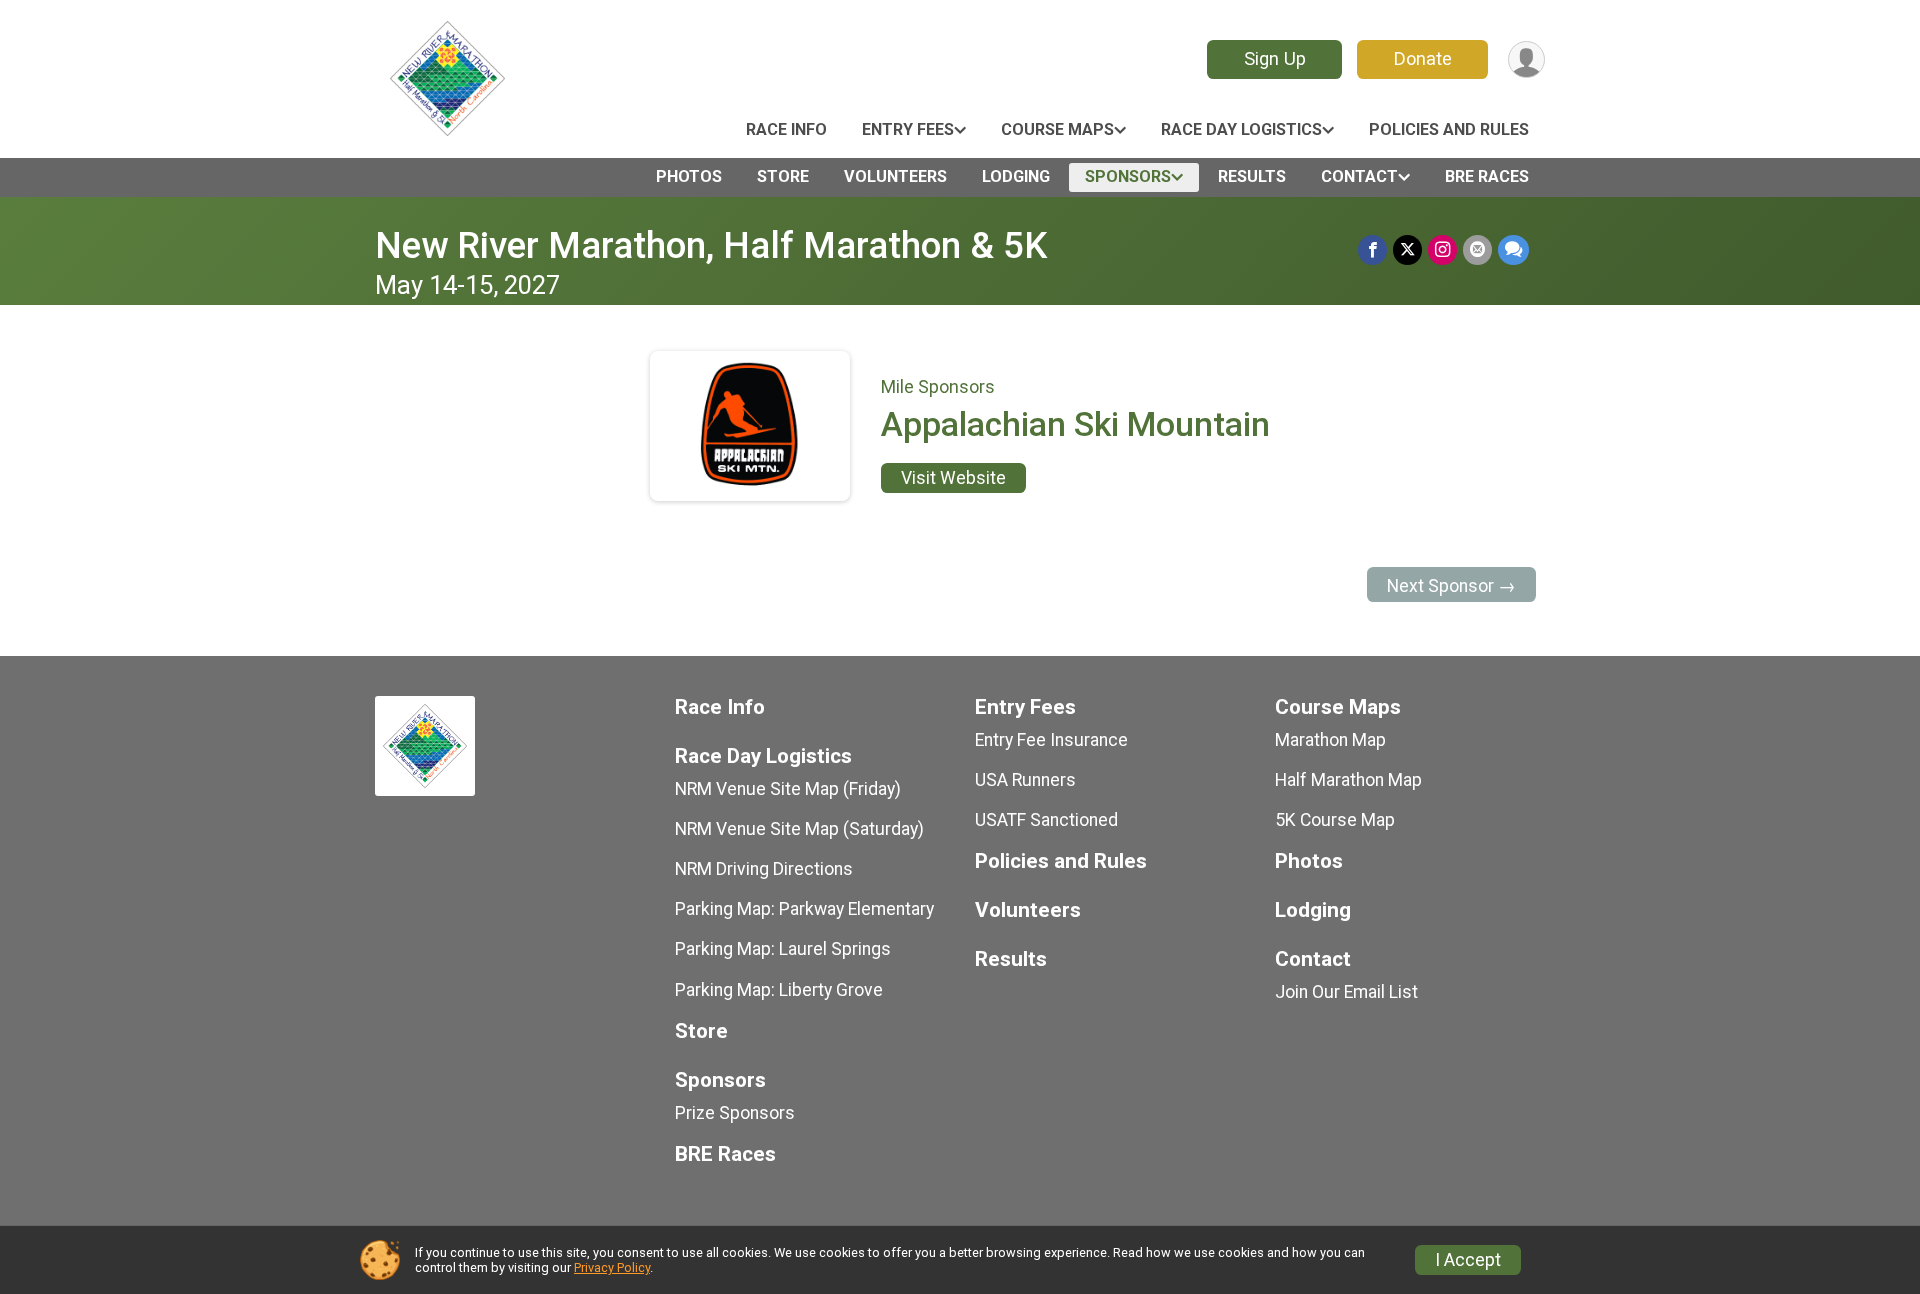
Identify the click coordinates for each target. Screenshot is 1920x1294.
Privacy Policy (612, 1267)
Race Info (786, 129)
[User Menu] (1526, 59)
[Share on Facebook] (1372, 249)
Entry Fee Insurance (1051, 740)
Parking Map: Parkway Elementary (804, 909)
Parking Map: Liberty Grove (779, 990)
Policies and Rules (1449, 129)
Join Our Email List (1346, 992)
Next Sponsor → (1451, 586)
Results (1252, 176)
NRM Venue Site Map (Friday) (788, 789)
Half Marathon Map (1348, 780)
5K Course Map (1335, 820)
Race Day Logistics (1241, 129)
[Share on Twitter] (1407, 249)
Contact (1359, 176)
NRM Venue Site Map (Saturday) (799, 829)
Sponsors (1128, 176)
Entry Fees (908, 129)
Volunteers (895, 176)
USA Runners (1025, 780)
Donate (1423, 58)
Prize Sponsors (735, 1113)
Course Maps (1057, 129)
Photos (689, 176)
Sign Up (1275, 58)
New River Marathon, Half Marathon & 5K (711, 245)
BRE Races (1487, 176)
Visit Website (953, 478)
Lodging (1016, 176)
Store (783, 176)
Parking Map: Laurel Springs (783, 949)
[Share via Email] (1477, 249)
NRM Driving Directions (764, 869)
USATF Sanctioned (1046, 820)
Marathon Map (1330, 740)
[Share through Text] (1513, 249)
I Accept (1468, 1260)
